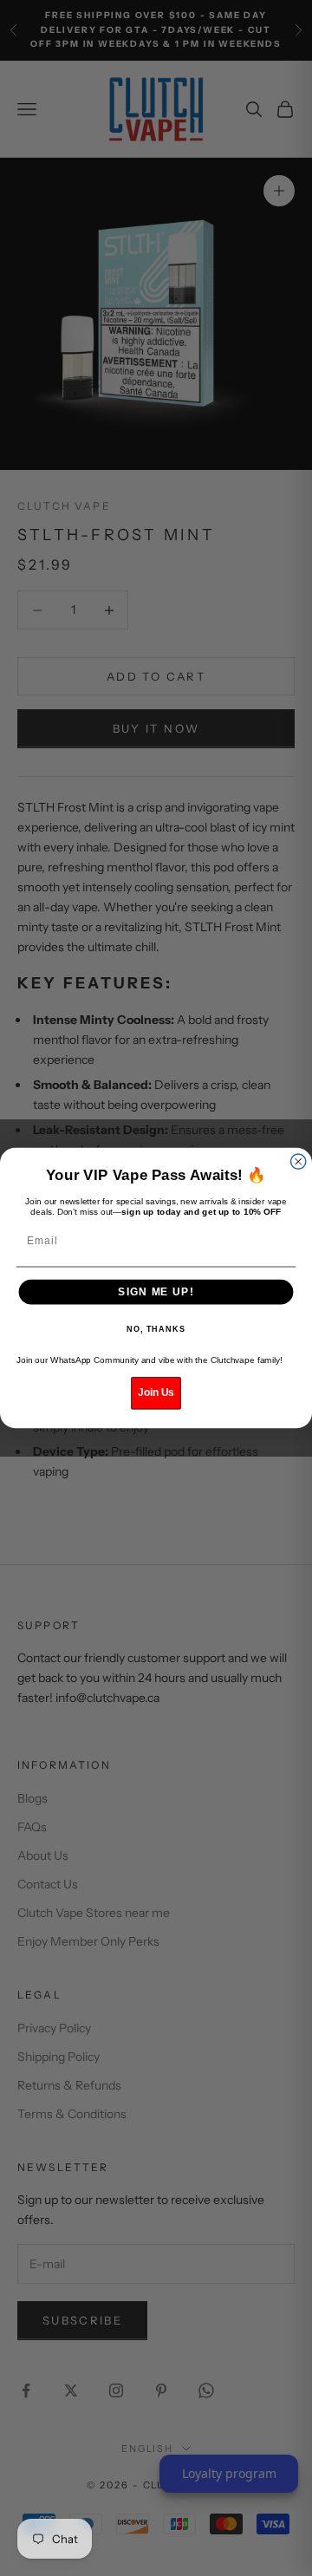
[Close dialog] (299, 1161)
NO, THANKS (156, 1329)
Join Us (156, 1392)
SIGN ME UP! (156, 1292)
